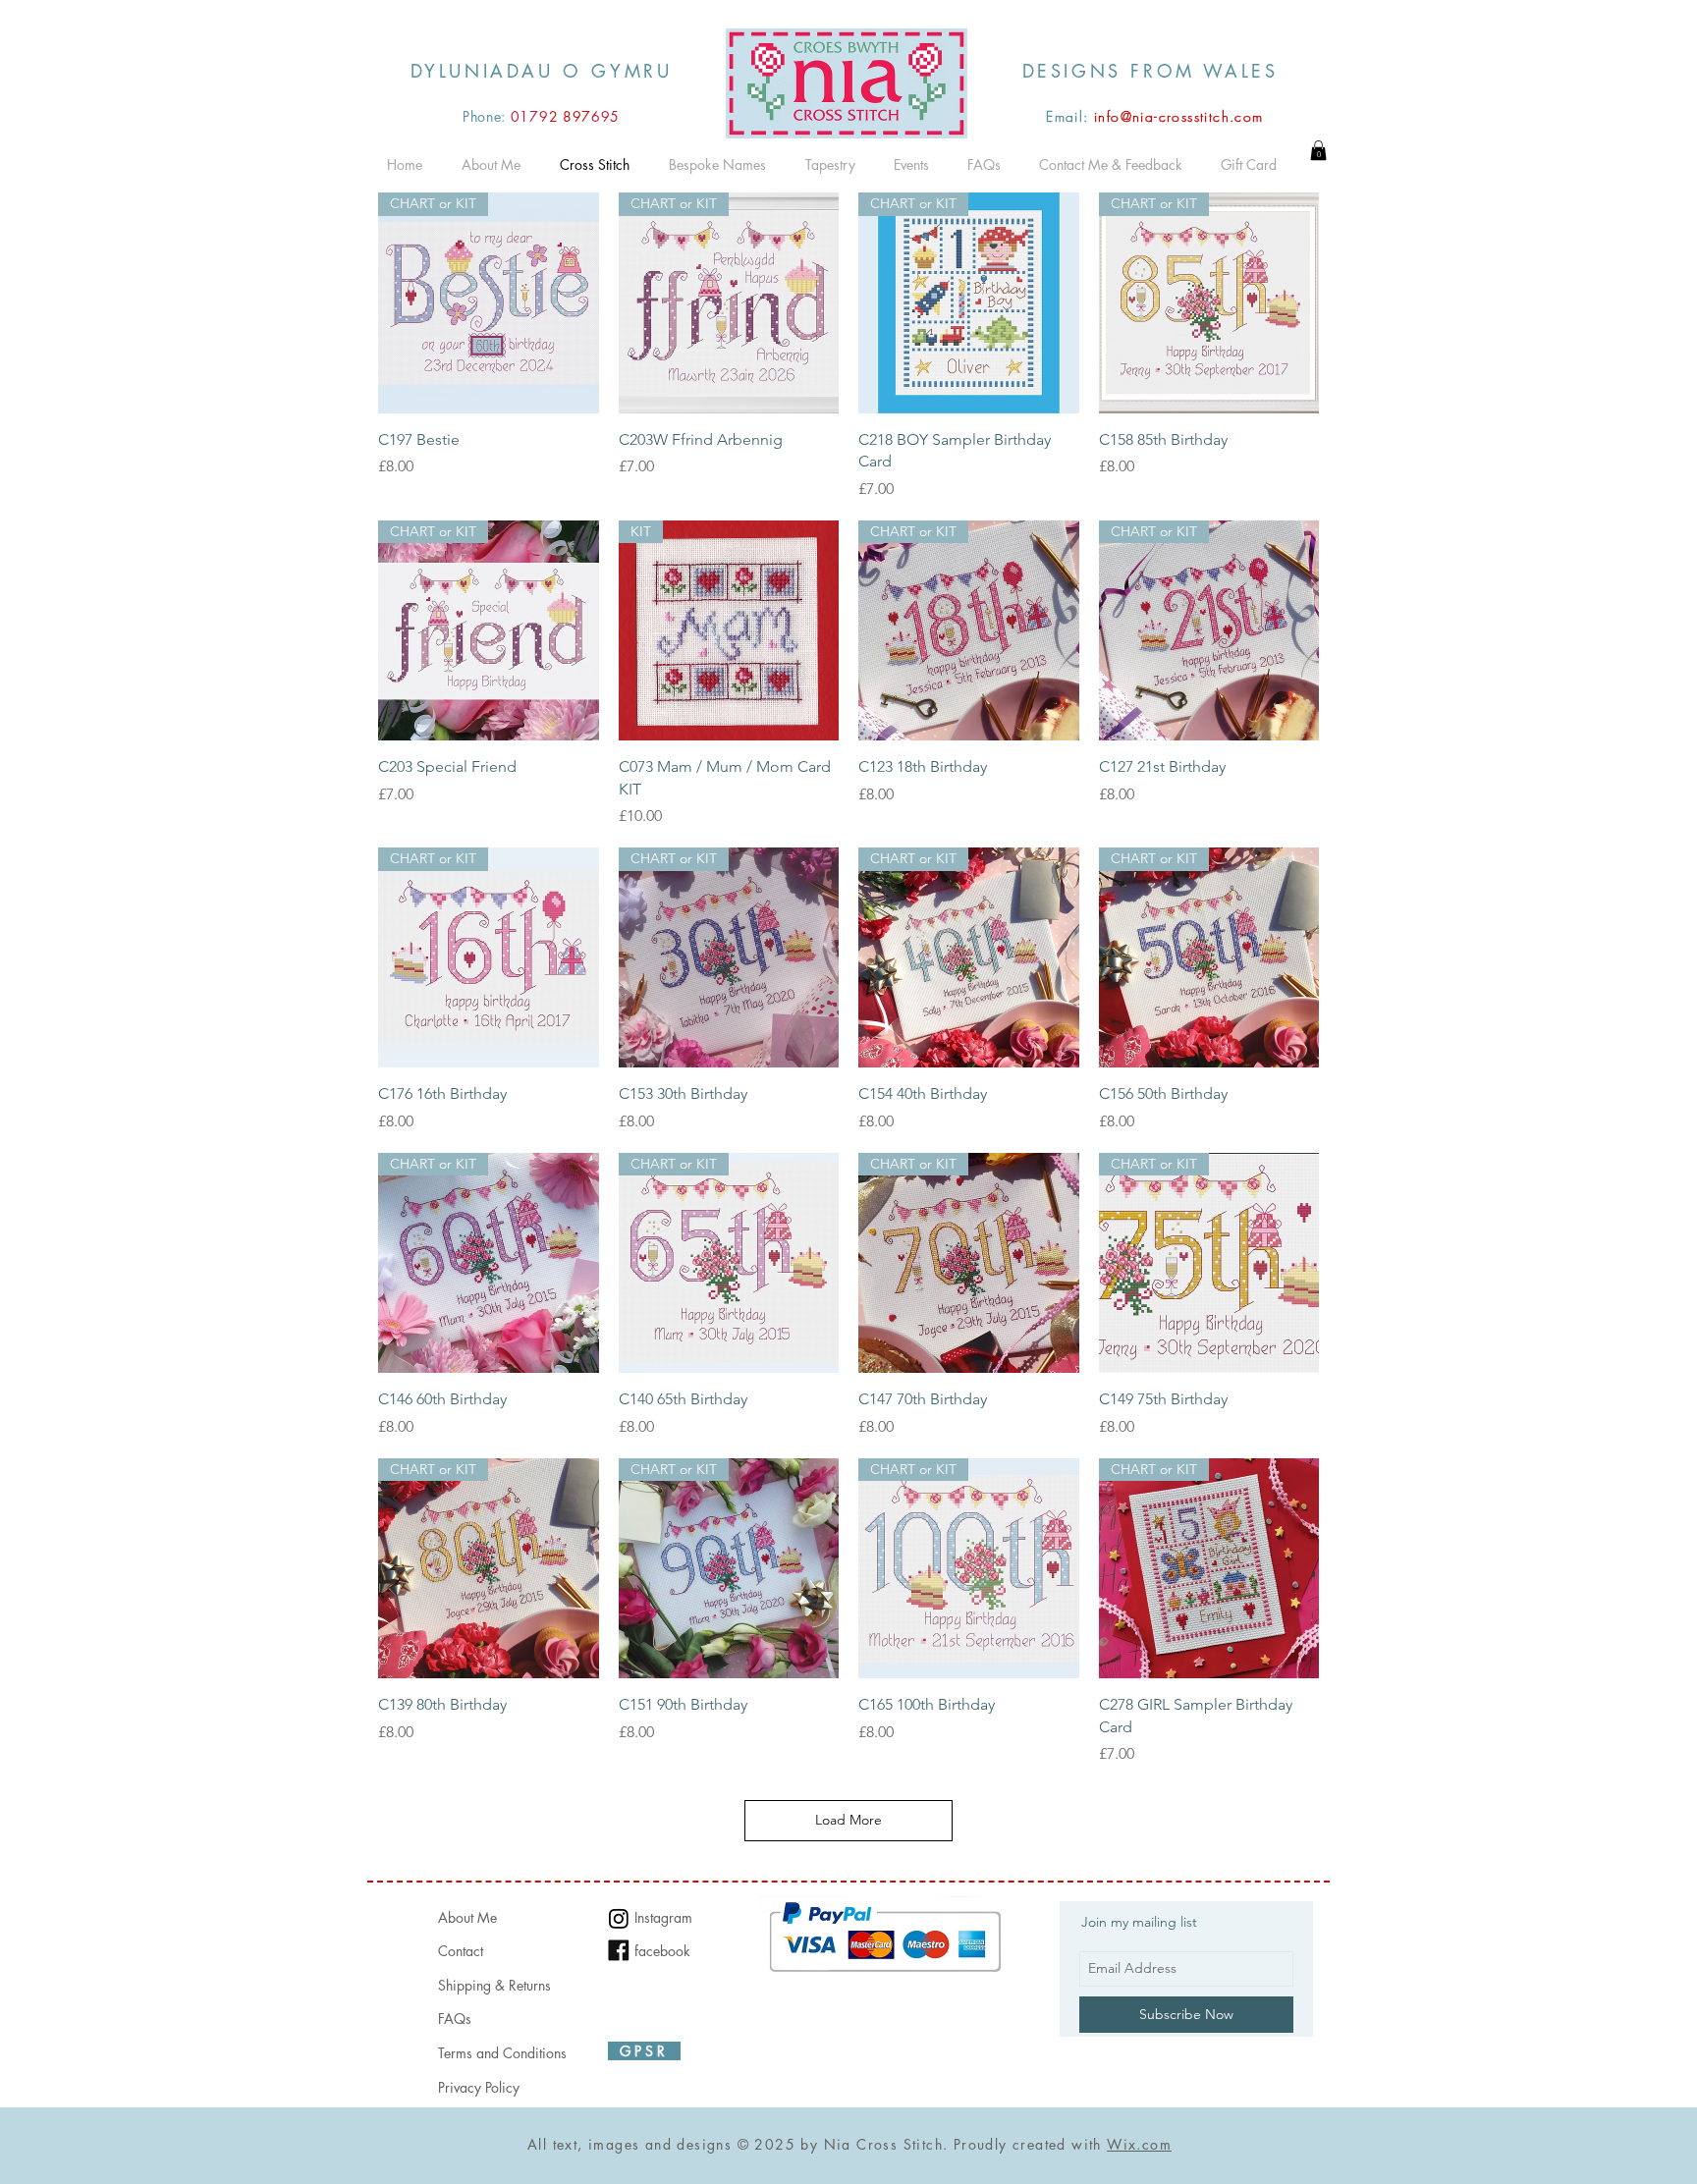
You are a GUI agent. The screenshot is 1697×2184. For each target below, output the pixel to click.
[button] (1318, 150)
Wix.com (1139, 2144)
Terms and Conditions (502, 2053)
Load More (848, 1820)
